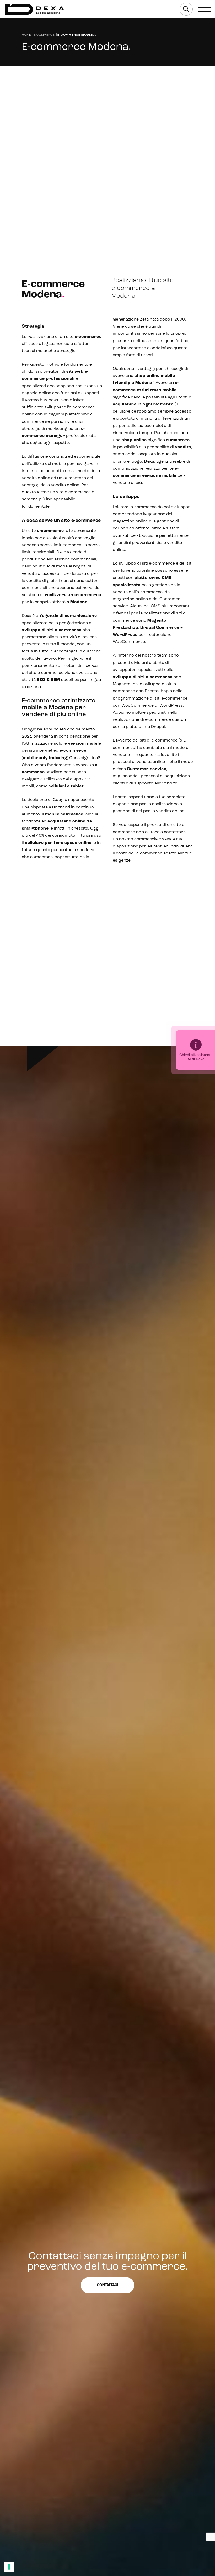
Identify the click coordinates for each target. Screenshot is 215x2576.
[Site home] (35, 9)
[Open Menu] (205, 9)
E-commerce (44, 35)
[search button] (186, 9)
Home (26, 35)
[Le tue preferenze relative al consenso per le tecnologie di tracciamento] (9, 2567)
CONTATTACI (42, 86)
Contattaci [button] (107, 2285)
